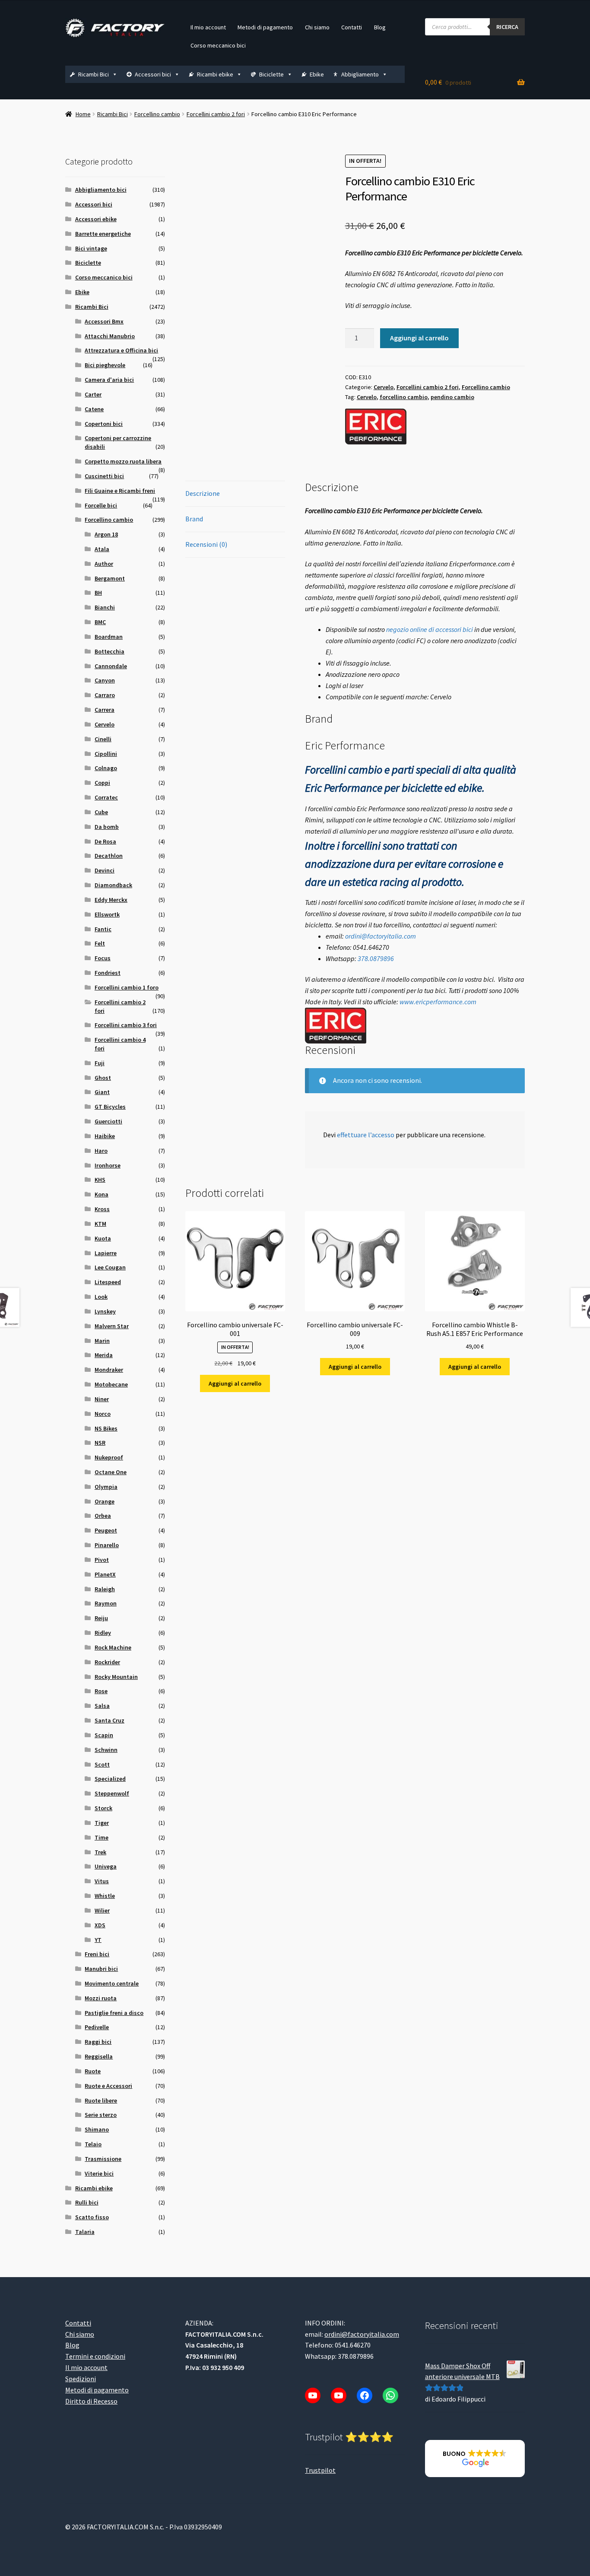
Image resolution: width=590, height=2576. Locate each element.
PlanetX (105, 1574)
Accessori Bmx (104, 321)
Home (83, 114)
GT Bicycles (110, 1107)
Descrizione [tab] (203, 493)
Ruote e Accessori (108, 2086)
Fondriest (108, 973)
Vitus (102, 1881)
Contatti (352, 27)
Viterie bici (99, 2173)
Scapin (104, 1735)
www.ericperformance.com (438, 1002)
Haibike (105, 1136)
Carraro (105, 695)
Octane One (111, 1472)
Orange (105, 1501)
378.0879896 (376, 958)
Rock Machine (113, 1647)
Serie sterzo (101, 2115)
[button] (475, 2459)
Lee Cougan (110, 1267)
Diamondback (113, 885)
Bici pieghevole (105, 365)
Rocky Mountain (116, 1677)
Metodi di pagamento (265, 27)
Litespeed (108, 1282)
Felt (100, 943)
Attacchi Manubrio (110, 336)
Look (101, 1297)
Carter (93, 394)
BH (98, 593)
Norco (103, 1414)
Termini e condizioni (95, 2356)
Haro (101, 1151)
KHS (100, 1180)
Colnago (106, 768)
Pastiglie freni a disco (114, 2013)
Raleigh (105, 1589)
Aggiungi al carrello (419, 338)
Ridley (103, 1633)
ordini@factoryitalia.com (381, 936)
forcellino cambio (404, 397)
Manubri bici (101, 1969)
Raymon (106, 1603)
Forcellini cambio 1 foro (127, 987)
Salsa (102, 1706)
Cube (101, 812)
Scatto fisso (92, 2217)
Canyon (105, 680)
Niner (102, 1399)
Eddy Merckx (111, 900)
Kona (102, 1194)
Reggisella (99, 2056)
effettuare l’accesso (366, 1135)
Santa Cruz (109, 1720)
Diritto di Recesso (91, 2401)
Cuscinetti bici (104, 476)
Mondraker (109, 1370)
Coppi (102, 783)
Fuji (100, 1063)
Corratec (106, 797)
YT (98, 1940)
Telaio (93, 2144)
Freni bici (97, 1954)
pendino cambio (452, 397)
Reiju (101, 1618)
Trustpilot (320, 2470)
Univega (106, 1866)
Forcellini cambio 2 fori (216, 114)
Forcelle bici (101, 505)
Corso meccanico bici (218, 45)
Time (102, 1837)
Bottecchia (109, 651)
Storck (103, 1808)
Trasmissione (103, 2159)
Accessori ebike (96, 219)
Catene (94, 409)
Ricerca (507, 27)
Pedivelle (97, 2027)
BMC (100, 622)
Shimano (97, 2129)
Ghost (103, 1078)
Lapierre (106, 1253)
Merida (104, 1355)
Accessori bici (153, 74)
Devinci (105, 870)
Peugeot (106, 1530)
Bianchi (105, 607)
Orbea (103, 1516)
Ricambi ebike (215, 74)
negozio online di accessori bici (430, 629)
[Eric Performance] (376, 427)
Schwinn (106, 1750)
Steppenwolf (112, 1793)
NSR (100, 1443)
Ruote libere (101, 2100)
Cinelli (103, 739)
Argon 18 (106, 534)
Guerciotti (108, 1121)
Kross (102, 1209)
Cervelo (384, 387)
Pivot (102, 1560)
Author (104, 564)
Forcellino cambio (157, 114)
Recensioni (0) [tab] (206, 544)
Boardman (109, 637)
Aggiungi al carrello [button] (235, 1383)
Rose (101, 1691)
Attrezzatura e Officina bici (121, 350)
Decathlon (109, 856)
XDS (100, 1925)
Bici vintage (91, 248)
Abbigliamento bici (101, 190)
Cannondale (111, 666)
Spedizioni (81, 2379)
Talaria (85, 2232)
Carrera (105, 710)
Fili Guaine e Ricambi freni (120, 491)
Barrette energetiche (103, 234)
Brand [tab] (194, 519)
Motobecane (111, 1384)
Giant (102, 1092)
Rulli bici (87, 2202)
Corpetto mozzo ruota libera (123, 461)
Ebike (317, 74)
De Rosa (105, 841)
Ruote (93, 2071)
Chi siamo (317, 27)
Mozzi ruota (101, 1998)
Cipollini (106, 754)
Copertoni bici (104, 424)
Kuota (103, 1238)
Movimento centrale (112, 1983)
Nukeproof (109, 1457)
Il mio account (208, 27)
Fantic (103, 929)
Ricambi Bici (94, 74)
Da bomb (107, 827)
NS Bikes (106, 1428)
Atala (102, 549)
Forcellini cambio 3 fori (126, 1025)
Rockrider (107, 1662)
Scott (102, 1764)
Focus (103, 958)
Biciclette (271, 74)
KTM (100, 1224)
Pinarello (107, 1545)
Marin (102, 1341)
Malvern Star (112, 1326)
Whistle (105, 1896)
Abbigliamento (360, 74)
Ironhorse (108, 1165)
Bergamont (110, 578)
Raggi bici (98, 2042)
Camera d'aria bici (109, 380)
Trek (100, 1852)
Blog (380, 27)
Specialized (110, 1779)
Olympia (106, 1487)
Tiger (102, 1823)
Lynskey (105, 1311)
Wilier (102, 1910)
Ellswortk (107, 914)
